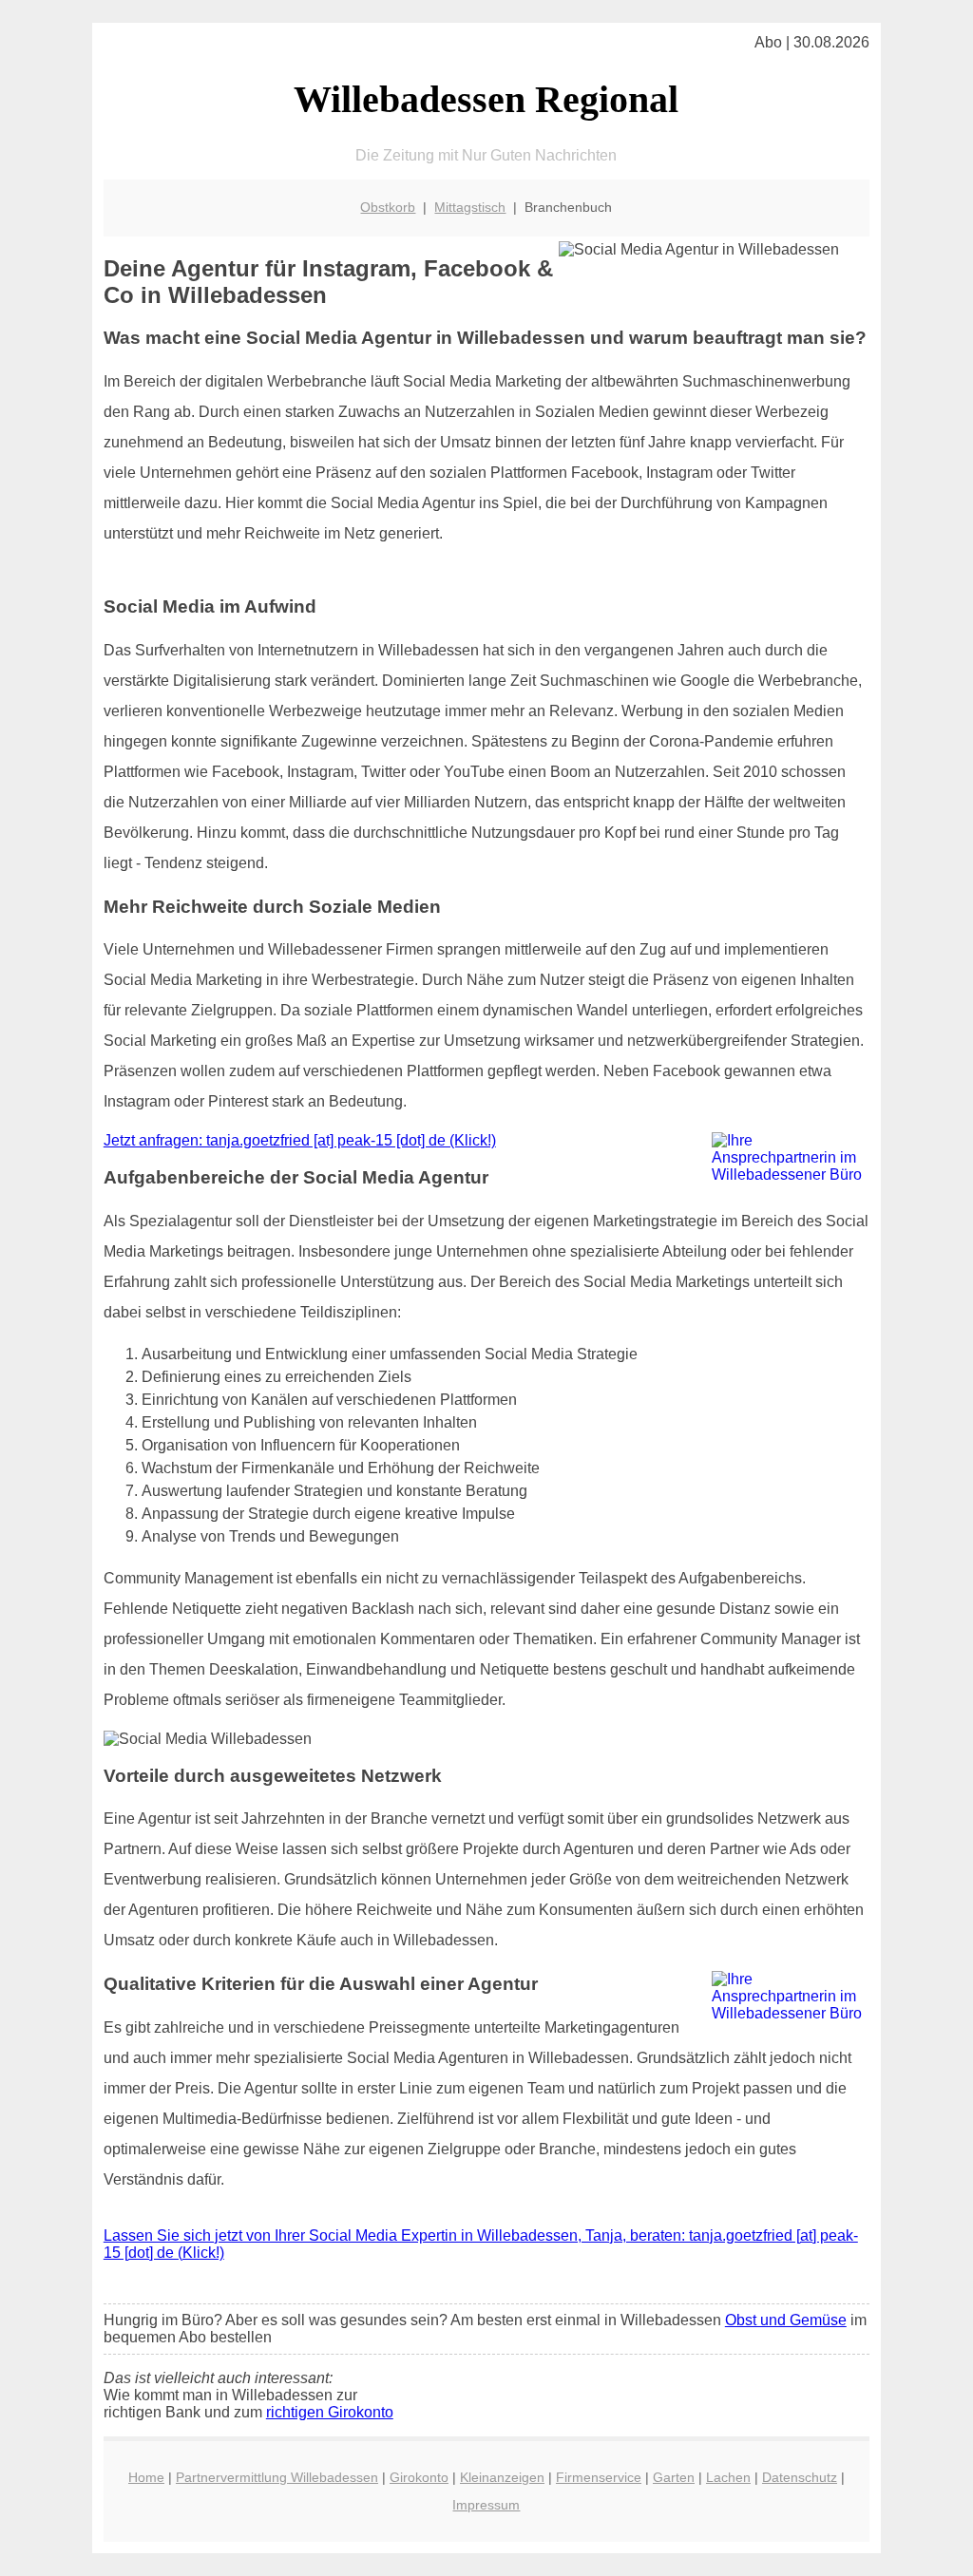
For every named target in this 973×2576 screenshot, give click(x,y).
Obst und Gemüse (786, 2320)
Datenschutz (800, 2477)
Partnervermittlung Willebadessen (277, 2477)
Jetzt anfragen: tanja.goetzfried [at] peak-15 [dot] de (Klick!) (300, 1140)
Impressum (486, 2505)
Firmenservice (599, 2477)
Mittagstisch (470, 207)
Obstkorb (388, 207)
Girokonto (419, 2477)
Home (146, 2477)
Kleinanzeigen (502, 2477)
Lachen (728, 2477)
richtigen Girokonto (330, 2412)
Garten (674, 2477)
